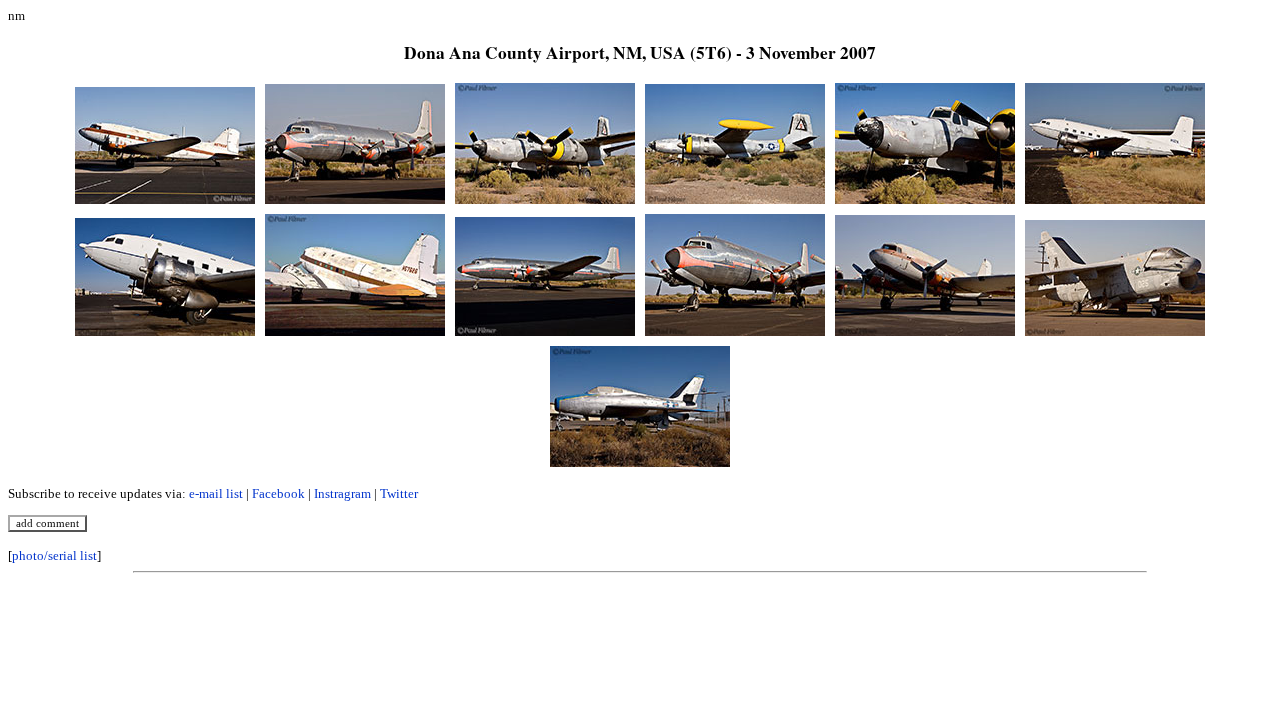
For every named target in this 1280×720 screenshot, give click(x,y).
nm (16, 15)
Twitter (399, 493)
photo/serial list (54, 555)
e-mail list (216, 493)
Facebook (278, 493)
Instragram (342, 493)
